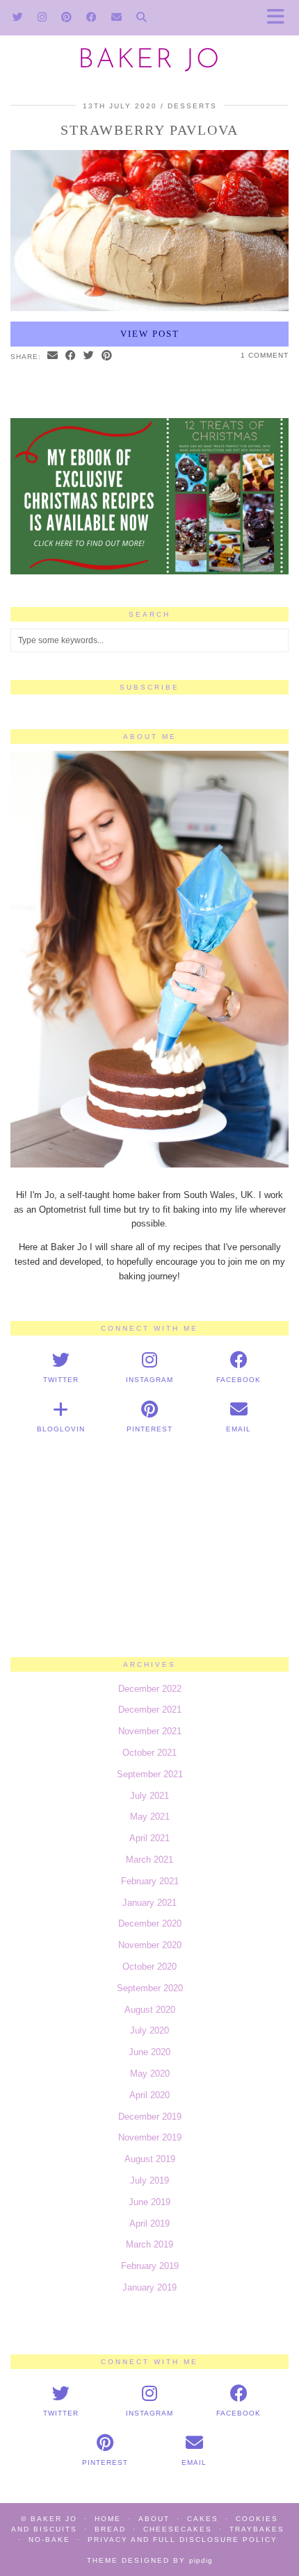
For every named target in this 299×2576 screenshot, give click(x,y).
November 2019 (150, 2137)
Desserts (192, 106)
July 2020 (149, 2030)
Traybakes (257, 2529)
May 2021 (150, 1817)
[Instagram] (42, 17)
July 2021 (149, 1796)
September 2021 (150, 1774)
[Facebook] (92, 17)
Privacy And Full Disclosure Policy (183, 2540)
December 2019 (150, 2117)
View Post (150, 334)
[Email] (117, 17)
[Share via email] (53, 356)
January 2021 (149, 1903)
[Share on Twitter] (89, 356)
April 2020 (149, 2095)
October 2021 (149, 1753)
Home (108, 2519)
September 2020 (150, 1988)
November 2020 (150, 1945)
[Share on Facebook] (71, 356)
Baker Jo (149, 61)
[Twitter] (18, 17)
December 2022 (150, 1689)
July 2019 (149, 2180)
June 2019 (149, 2202)
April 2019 (149, 2224)
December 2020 (150, 1923)
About (154, 2519)
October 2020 (149, 1967)
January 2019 (149, 2287)
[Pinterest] (67, 17)
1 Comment (265, 355)
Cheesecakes (178, 2529)
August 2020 (150, 2010)
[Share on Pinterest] (107, 356)
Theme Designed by (150, 2560)
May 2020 (150, 2074)
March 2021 (149, 1860)
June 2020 (149, 2052)
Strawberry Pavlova (149, 130)
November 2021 (150, 1731)
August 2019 (150, 2159)
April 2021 (149, 1838)
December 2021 (150, 1710)
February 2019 (150, 2266)
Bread (110, 2529)
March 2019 (149, 2244)
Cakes (203, 2519)
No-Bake (49, 2540)
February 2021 (150, 1881)
